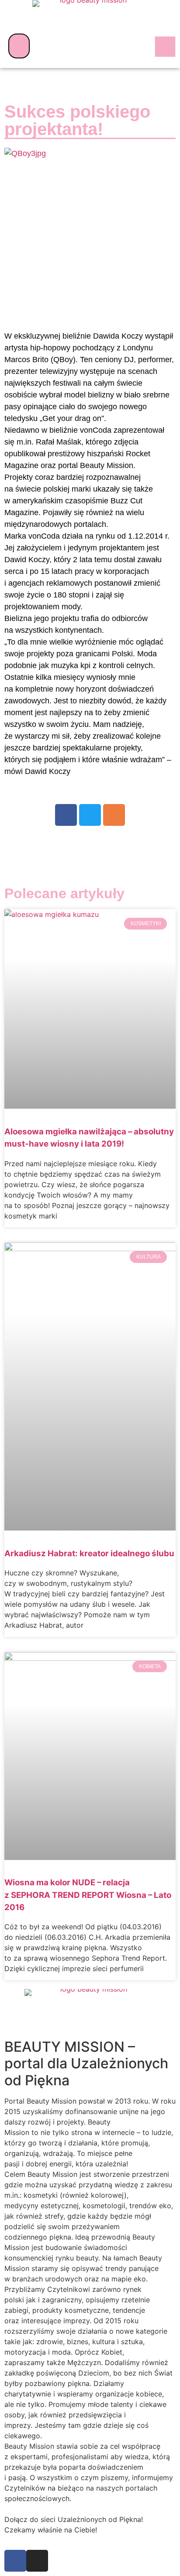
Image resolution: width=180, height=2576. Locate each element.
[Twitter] (90, 815)
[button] (19, 46)
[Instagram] (114, 815)
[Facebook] (66, 815)
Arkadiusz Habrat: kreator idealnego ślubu (89, 1553)
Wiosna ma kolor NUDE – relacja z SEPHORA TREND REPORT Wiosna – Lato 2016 (88, 1895)
